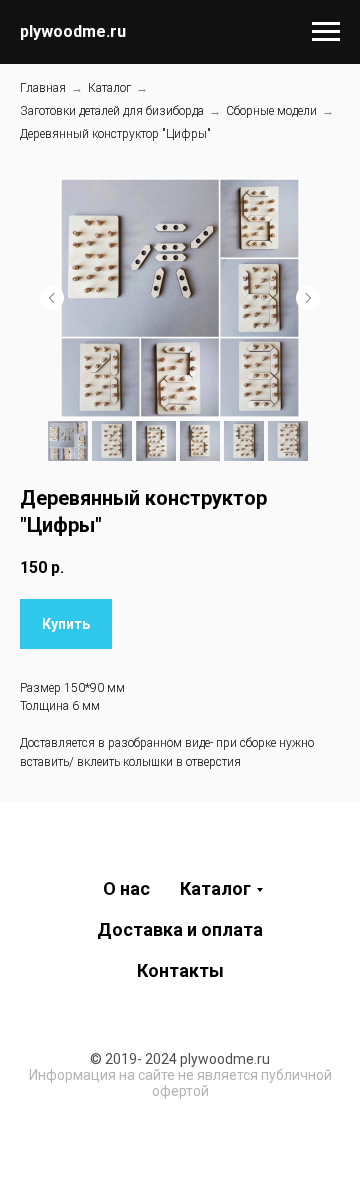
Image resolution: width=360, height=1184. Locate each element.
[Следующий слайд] (308, 298)
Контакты (180, 970)
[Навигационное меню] (326, 32)
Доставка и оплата (180, 929)
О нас (126, 888)
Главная (43, 88)
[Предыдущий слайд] (52, 298)
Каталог (109, 88)
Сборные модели (271, 111)
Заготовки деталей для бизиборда (112, 111)
